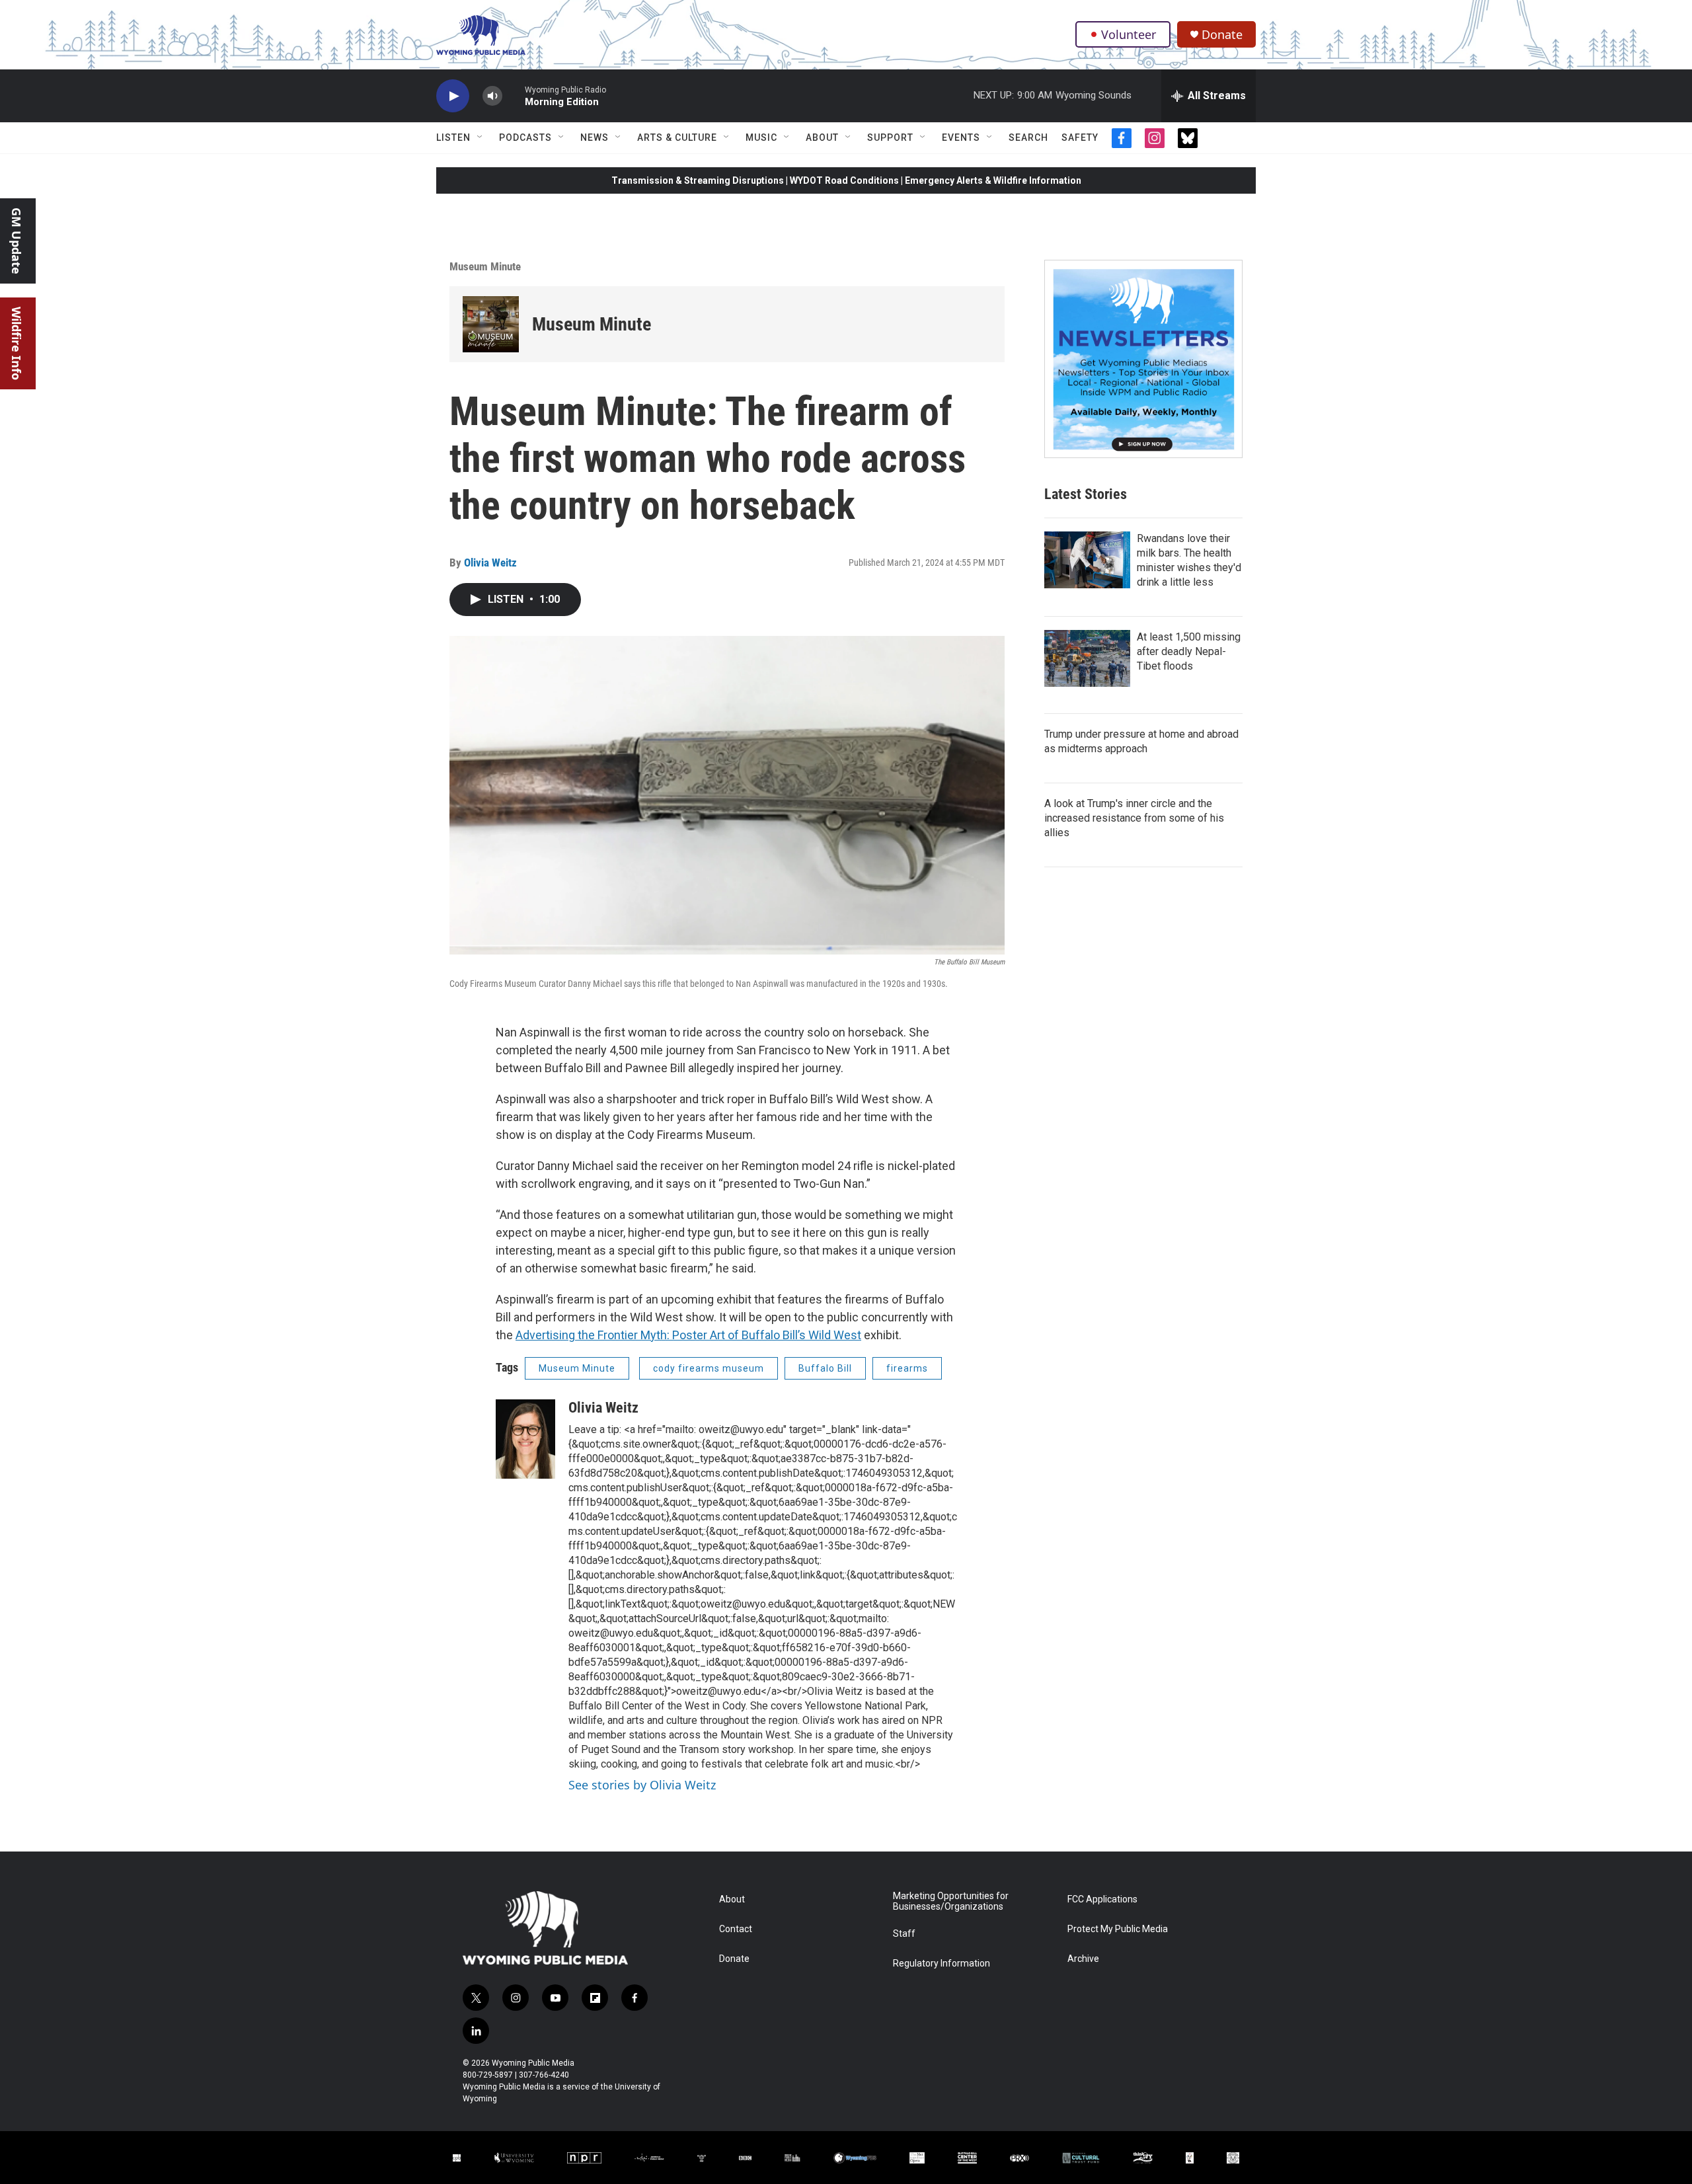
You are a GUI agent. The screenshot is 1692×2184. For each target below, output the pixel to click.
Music (761, 137)
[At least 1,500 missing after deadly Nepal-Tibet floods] (1087, 658)
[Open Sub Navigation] (481, 137)
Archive (1083, 1959)
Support (890, 137)
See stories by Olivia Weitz (642, 1785)
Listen (453, 137)
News (595, 137)
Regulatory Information (942, 1964)
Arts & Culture (677, 137)
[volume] (492, 96)
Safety (1080, 137)
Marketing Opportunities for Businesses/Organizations (951, 1901)
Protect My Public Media (1118, 1929)
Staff (904, 1934)
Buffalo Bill (825, 1368)
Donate (1222, 35)
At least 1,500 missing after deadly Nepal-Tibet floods (1189, 651)
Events (961, 137)
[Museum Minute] (491, 324)
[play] (453, 96)
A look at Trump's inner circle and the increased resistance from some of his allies (1134, 818)
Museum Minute (485, 266)
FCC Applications (1102, 1899)
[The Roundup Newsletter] (1143, 359)
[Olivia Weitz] (525, 1439)
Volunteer (1129, 34)
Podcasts (525, 137)
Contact (736, 1929)
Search (1028, 137)
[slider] (514, 96)
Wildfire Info (17, 343)
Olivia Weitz (490, 563)
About (822, 137)
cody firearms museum (709, 1368)
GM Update (17, 241)
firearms (907, 1368)
